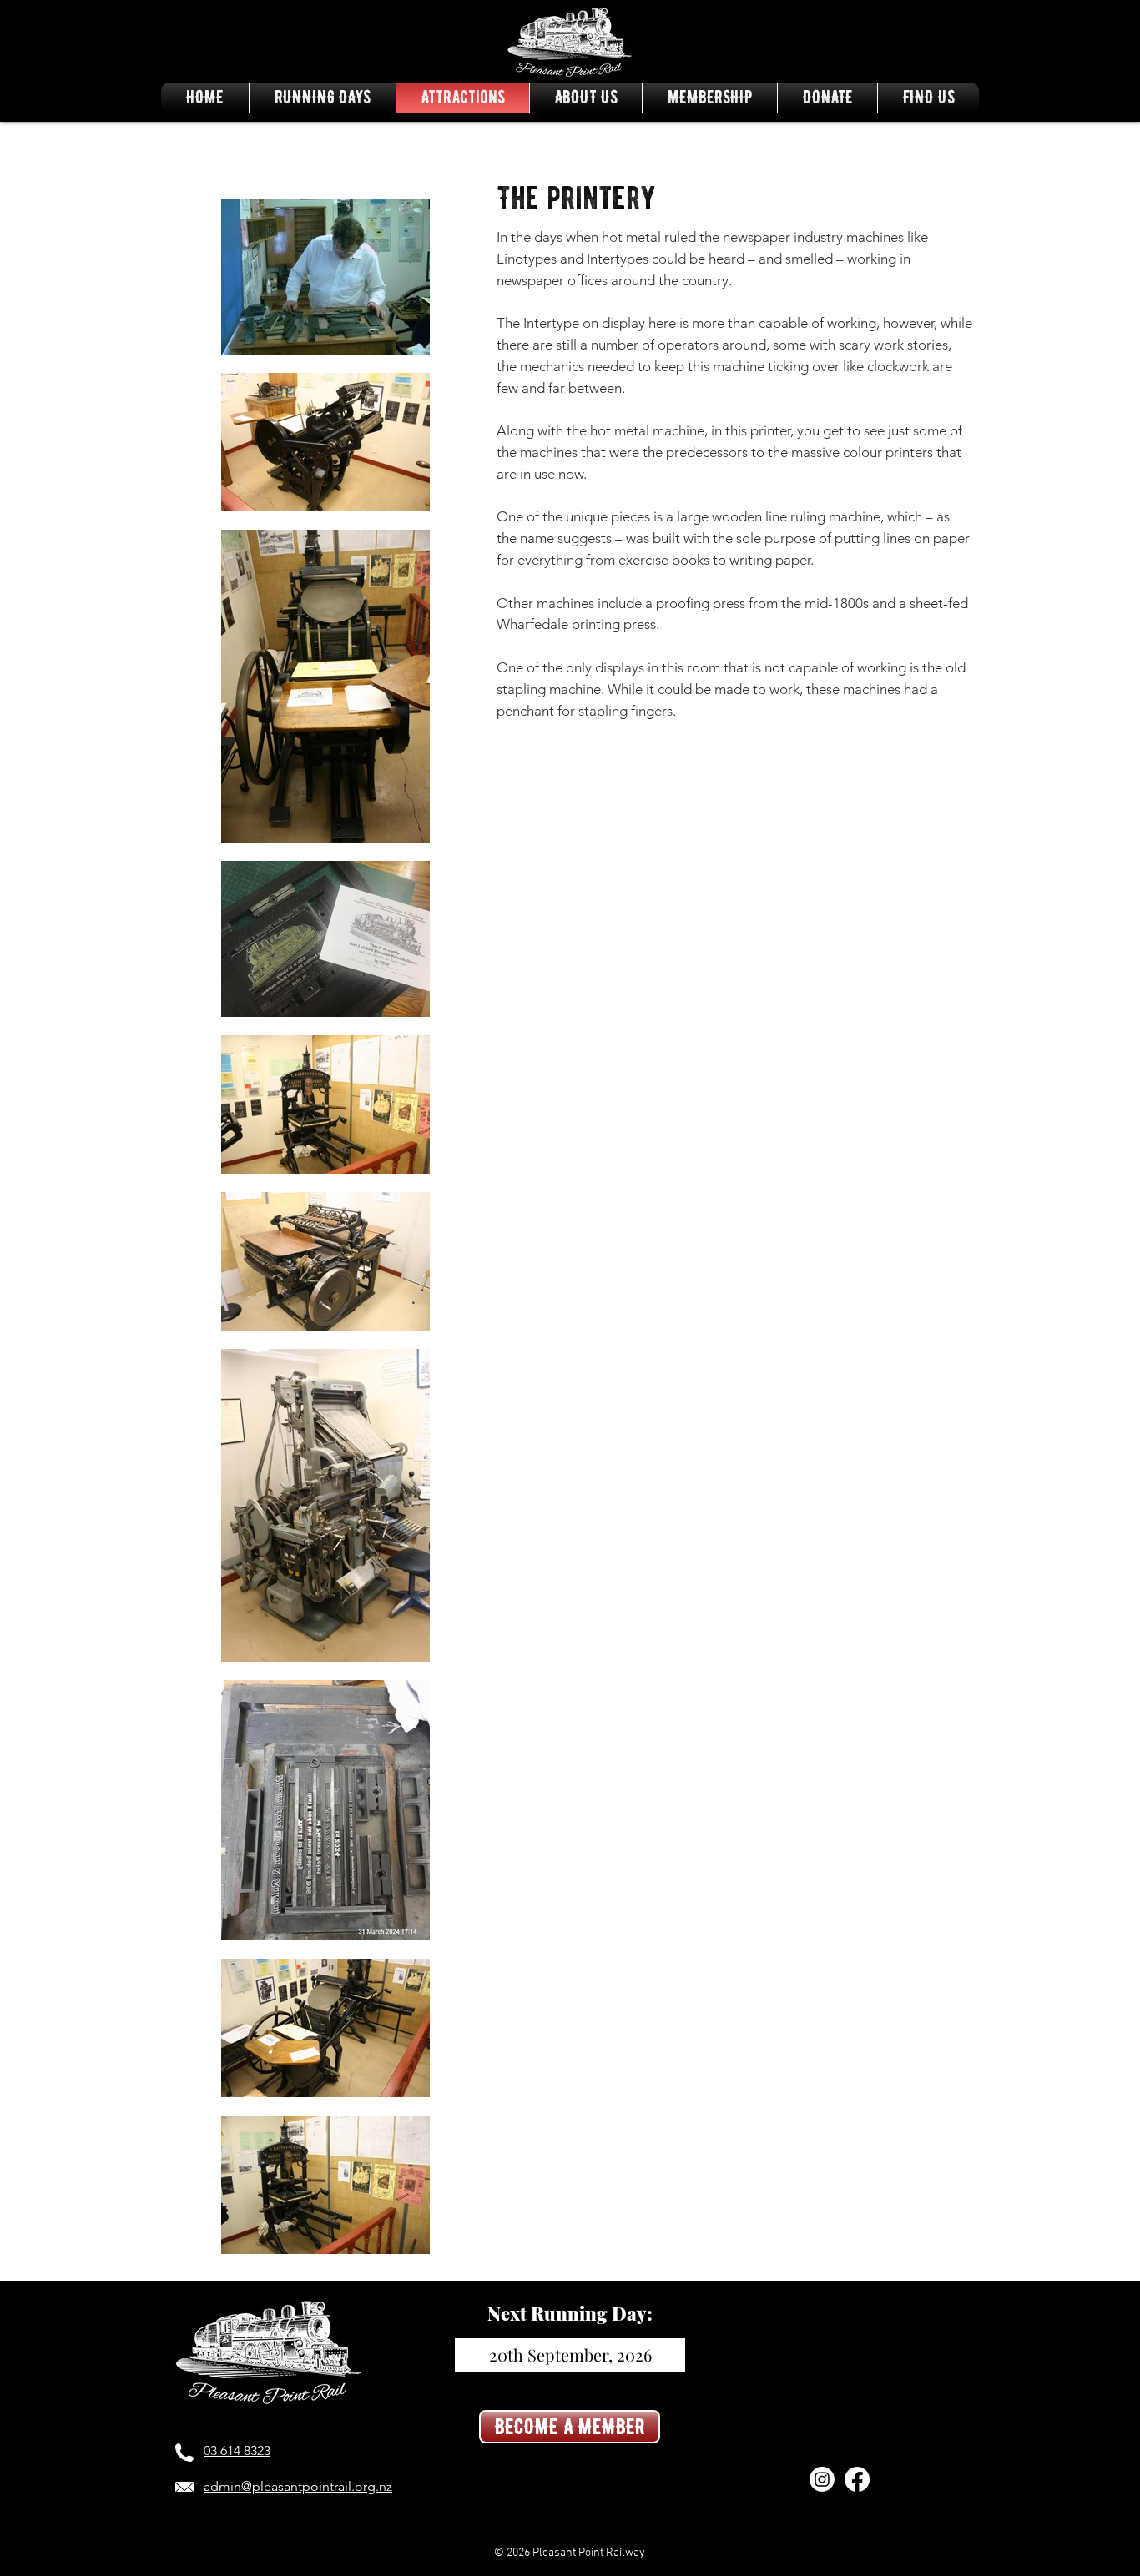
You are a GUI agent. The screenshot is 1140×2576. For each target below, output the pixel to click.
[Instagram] (822, 2479)
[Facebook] (857, 2479)
